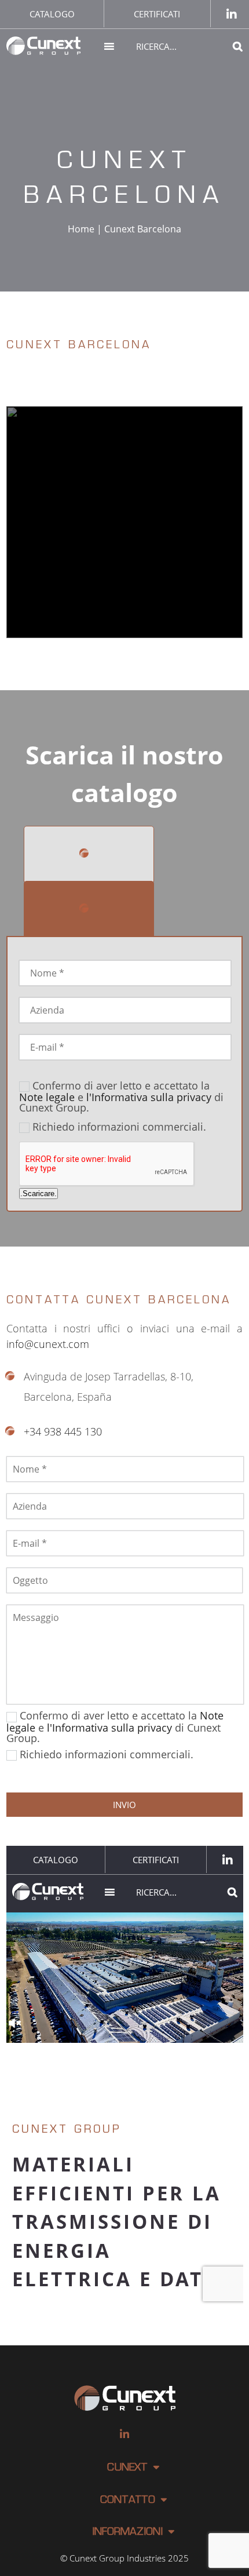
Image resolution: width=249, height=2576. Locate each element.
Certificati (157, 14)
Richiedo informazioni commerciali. (119, 1127)
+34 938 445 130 (63, 1431)
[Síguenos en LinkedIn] (232, 14)
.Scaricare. (39, 1194)
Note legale (47, 1097)
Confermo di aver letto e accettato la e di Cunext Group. (121, 1096)
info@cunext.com (48, 1344)
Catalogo (52, 14)
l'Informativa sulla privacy (149, 1097)
